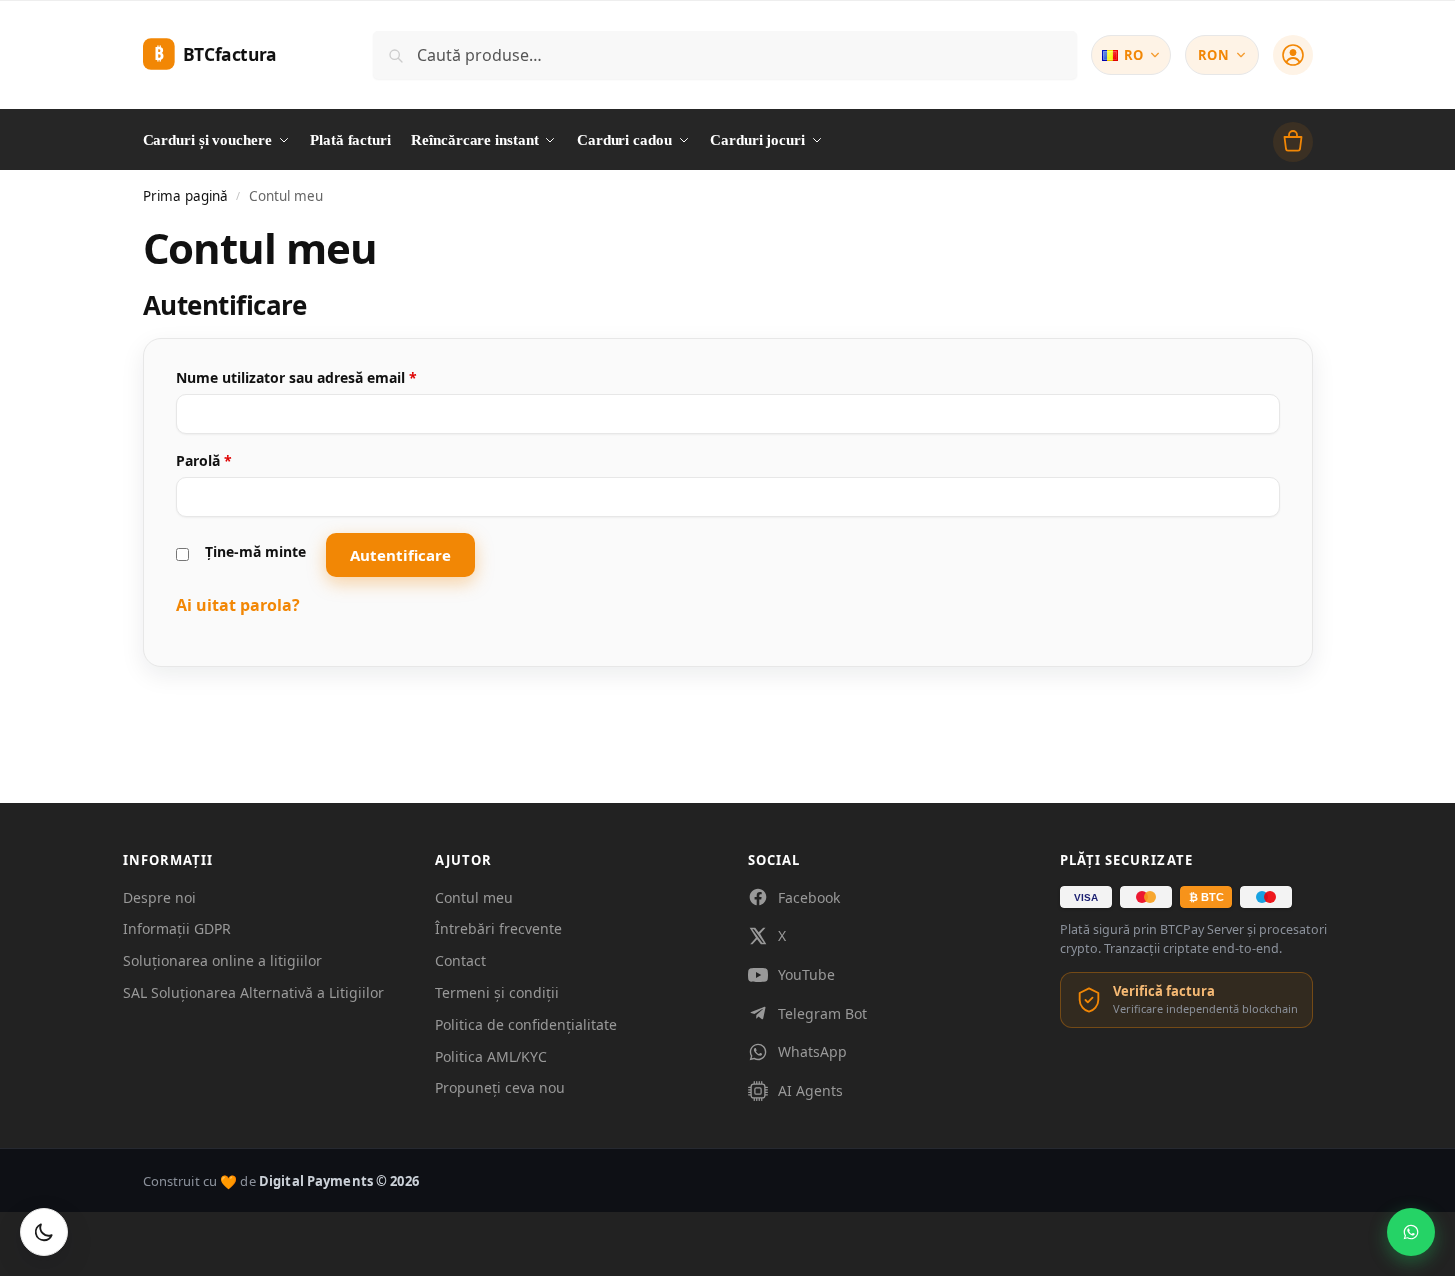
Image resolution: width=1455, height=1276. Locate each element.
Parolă (243, 460)
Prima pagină (185, 196)
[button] (1293, 142)
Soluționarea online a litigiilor (222, 960)
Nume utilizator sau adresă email (335, 377)
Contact (460, 960)
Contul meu (474, 897)
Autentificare (400, 555)
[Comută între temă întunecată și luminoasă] (44, 1232)
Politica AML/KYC (491, 1056)
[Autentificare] (1293, 55)
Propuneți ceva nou (500, 1087)
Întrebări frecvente (498, 928)
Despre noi (159, 897)
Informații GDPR (177, 928)
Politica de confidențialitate (526, 1024)
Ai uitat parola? (238, 605)
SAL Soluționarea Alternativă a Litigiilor (253, 992)
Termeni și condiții (497, 992)
